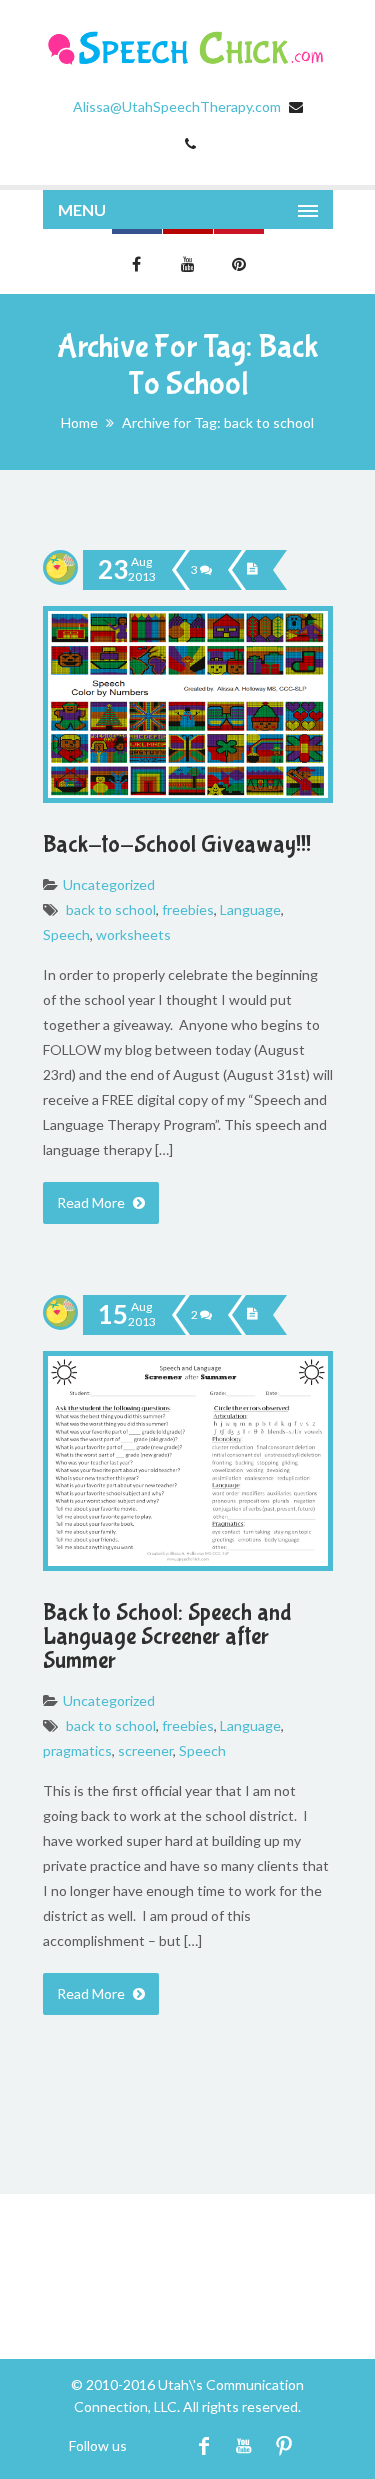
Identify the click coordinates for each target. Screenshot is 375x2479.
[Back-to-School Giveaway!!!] (252, 570)
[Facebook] (204, 2445)
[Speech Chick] (188, 48)
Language (250, 909)
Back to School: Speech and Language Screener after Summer (167, 1636)
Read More (92, 1202)
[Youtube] (244, 2445)
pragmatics (77, 1750)
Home (79, 422)
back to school (111, 909)
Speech (66, 934)
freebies (188, 909)
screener (145, 1750)
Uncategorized (109, 884)
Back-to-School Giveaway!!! (177, 844)
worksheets (133, 934)
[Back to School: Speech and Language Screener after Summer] (252, 1315)
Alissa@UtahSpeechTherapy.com (177, 106)
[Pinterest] (284, 2445)
